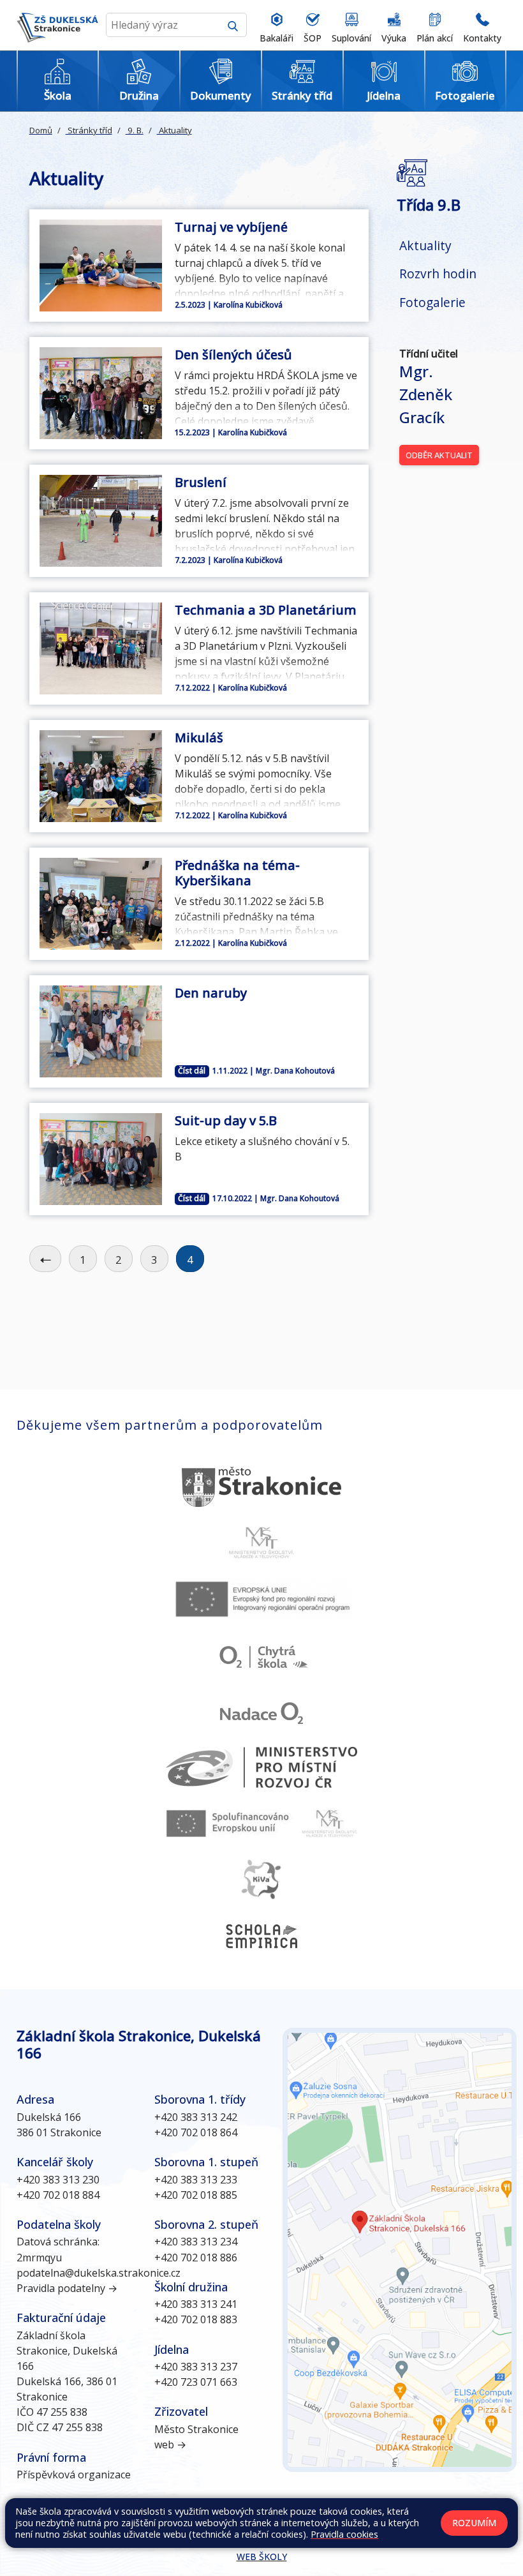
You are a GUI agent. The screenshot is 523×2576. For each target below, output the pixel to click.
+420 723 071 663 (196, 2382)
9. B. (135, 130)
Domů (41, 130)
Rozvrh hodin (438, 273)
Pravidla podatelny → (67, 2288)
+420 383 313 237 (196, 2367)
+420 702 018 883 (196, 2319)
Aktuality (174, 130)
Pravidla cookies (344, 2534)
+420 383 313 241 (196, 2304)
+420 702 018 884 (58, 2195)
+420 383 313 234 (196, 2242)
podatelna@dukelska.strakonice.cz (99, 2273)
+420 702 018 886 (196, 2258)
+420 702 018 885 (196, 2195)
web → (170, 2445)
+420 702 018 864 (196, 2132)
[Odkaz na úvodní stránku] (57, 25)
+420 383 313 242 (196, 2117)
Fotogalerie (432, 302)
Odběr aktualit (439, 455)
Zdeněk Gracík (426, 394)
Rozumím (474, 2523)
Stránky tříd (89, 130)
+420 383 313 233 (196, 2180)
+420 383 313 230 (58, 2180)
